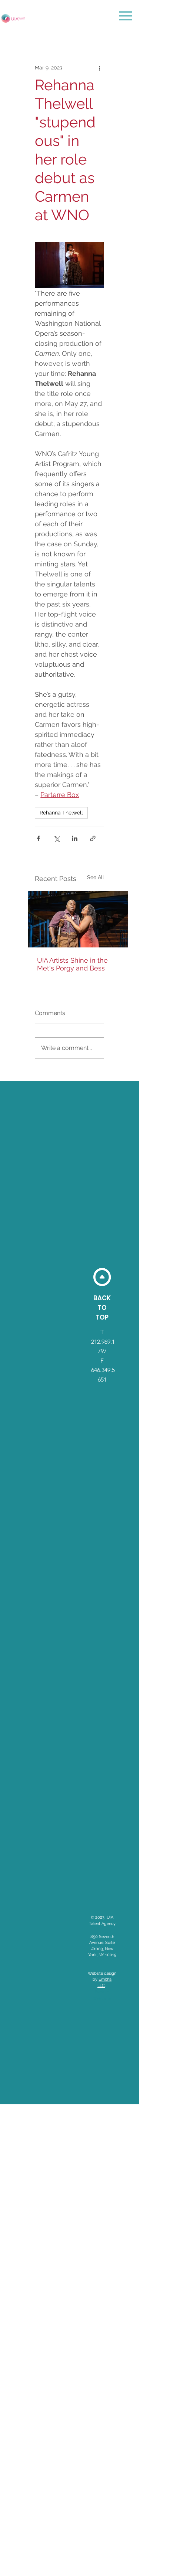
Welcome (102, 1999)
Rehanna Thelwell (61, 813)
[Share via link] (93, 838)
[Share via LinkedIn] (75, 838)
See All (96, 877)
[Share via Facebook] (38, 838)
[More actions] (100, 68)
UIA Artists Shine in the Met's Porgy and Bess (72, 964)
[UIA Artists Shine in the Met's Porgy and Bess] (78, 919)
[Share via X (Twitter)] (56, 838)
